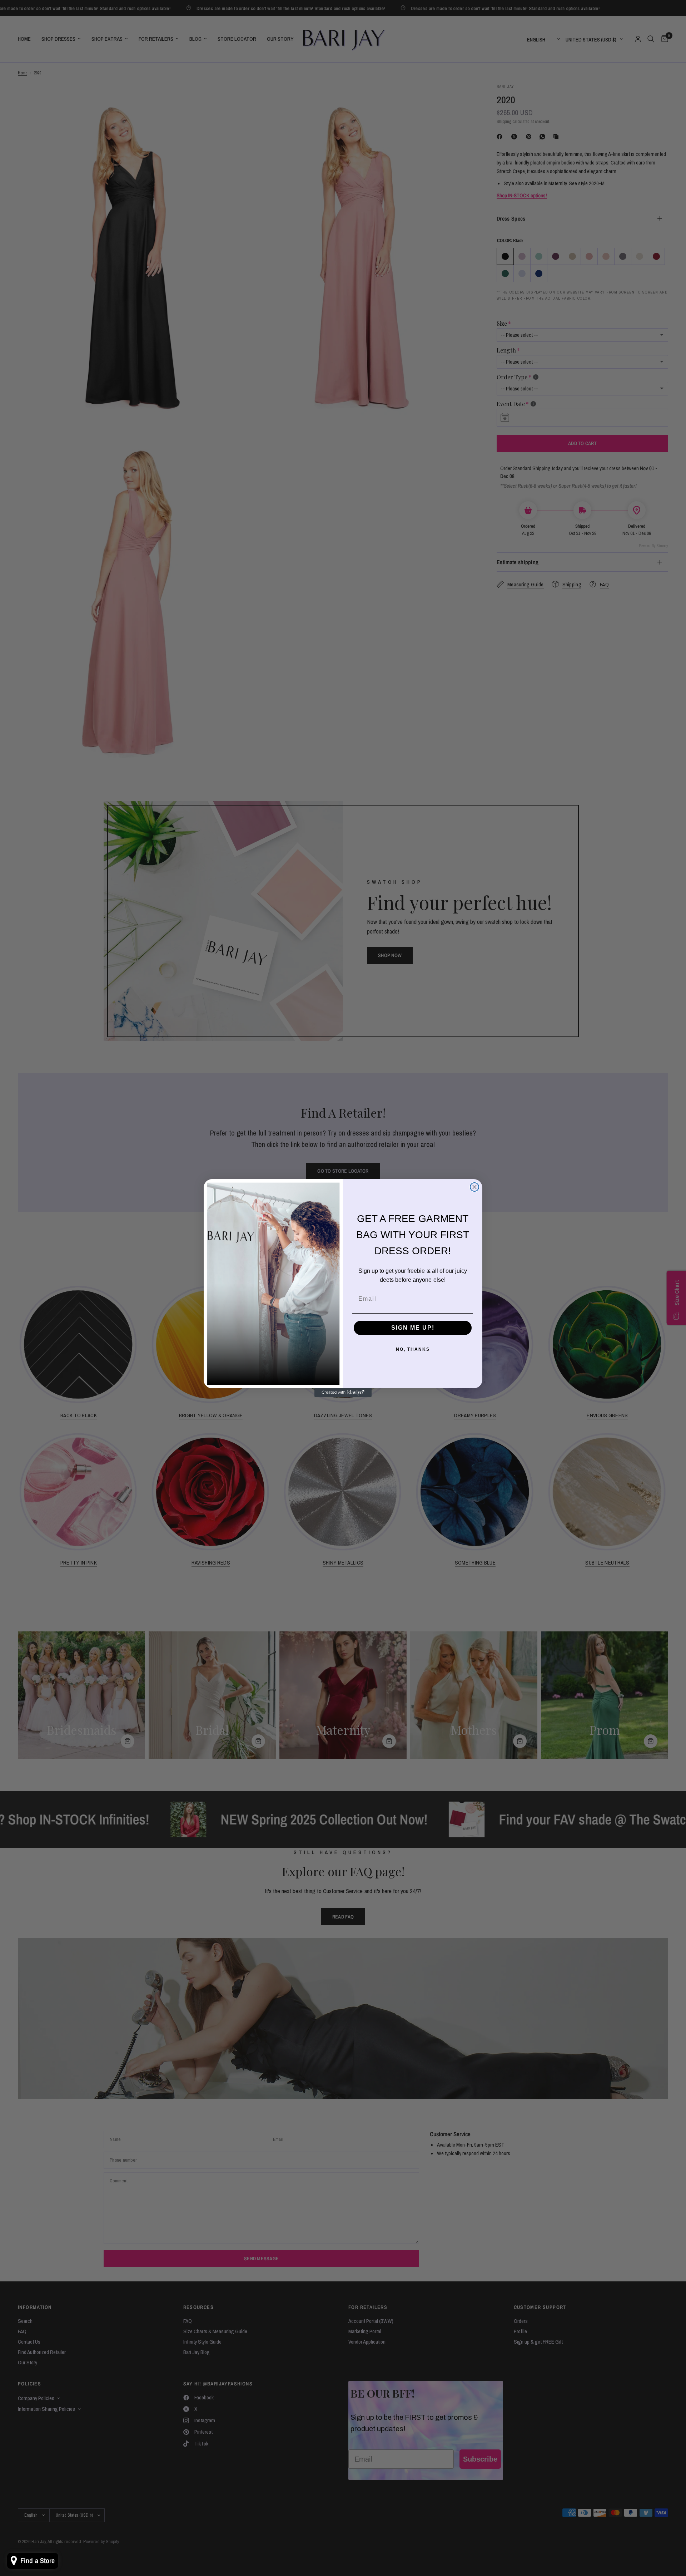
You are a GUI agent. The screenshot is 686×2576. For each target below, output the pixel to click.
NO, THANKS (413, 1349)
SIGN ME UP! (413, 1328)
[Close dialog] (474, 1187)
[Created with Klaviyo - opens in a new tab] (343, 1393)
